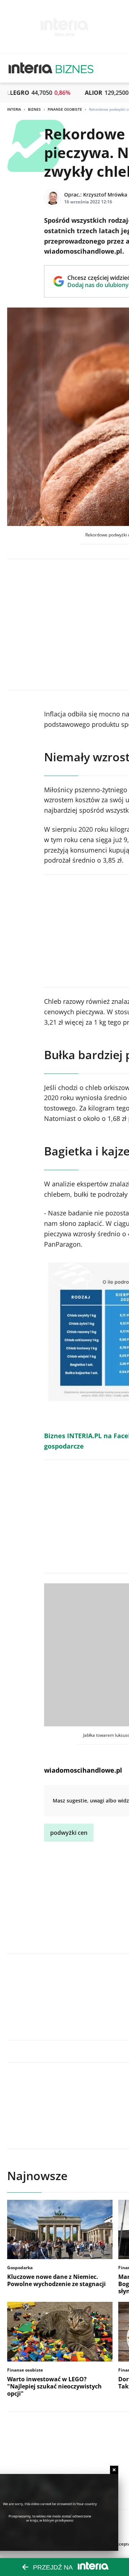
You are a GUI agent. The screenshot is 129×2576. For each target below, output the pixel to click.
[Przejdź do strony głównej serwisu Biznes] (75, 68)
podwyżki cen (69, 1833)
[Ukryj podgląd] (114, 2470)
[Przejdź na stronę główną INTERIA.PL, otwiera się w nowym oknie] (31, 68)
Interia (14, 109)
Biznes (34, 109)
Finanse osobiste (65, 109)
